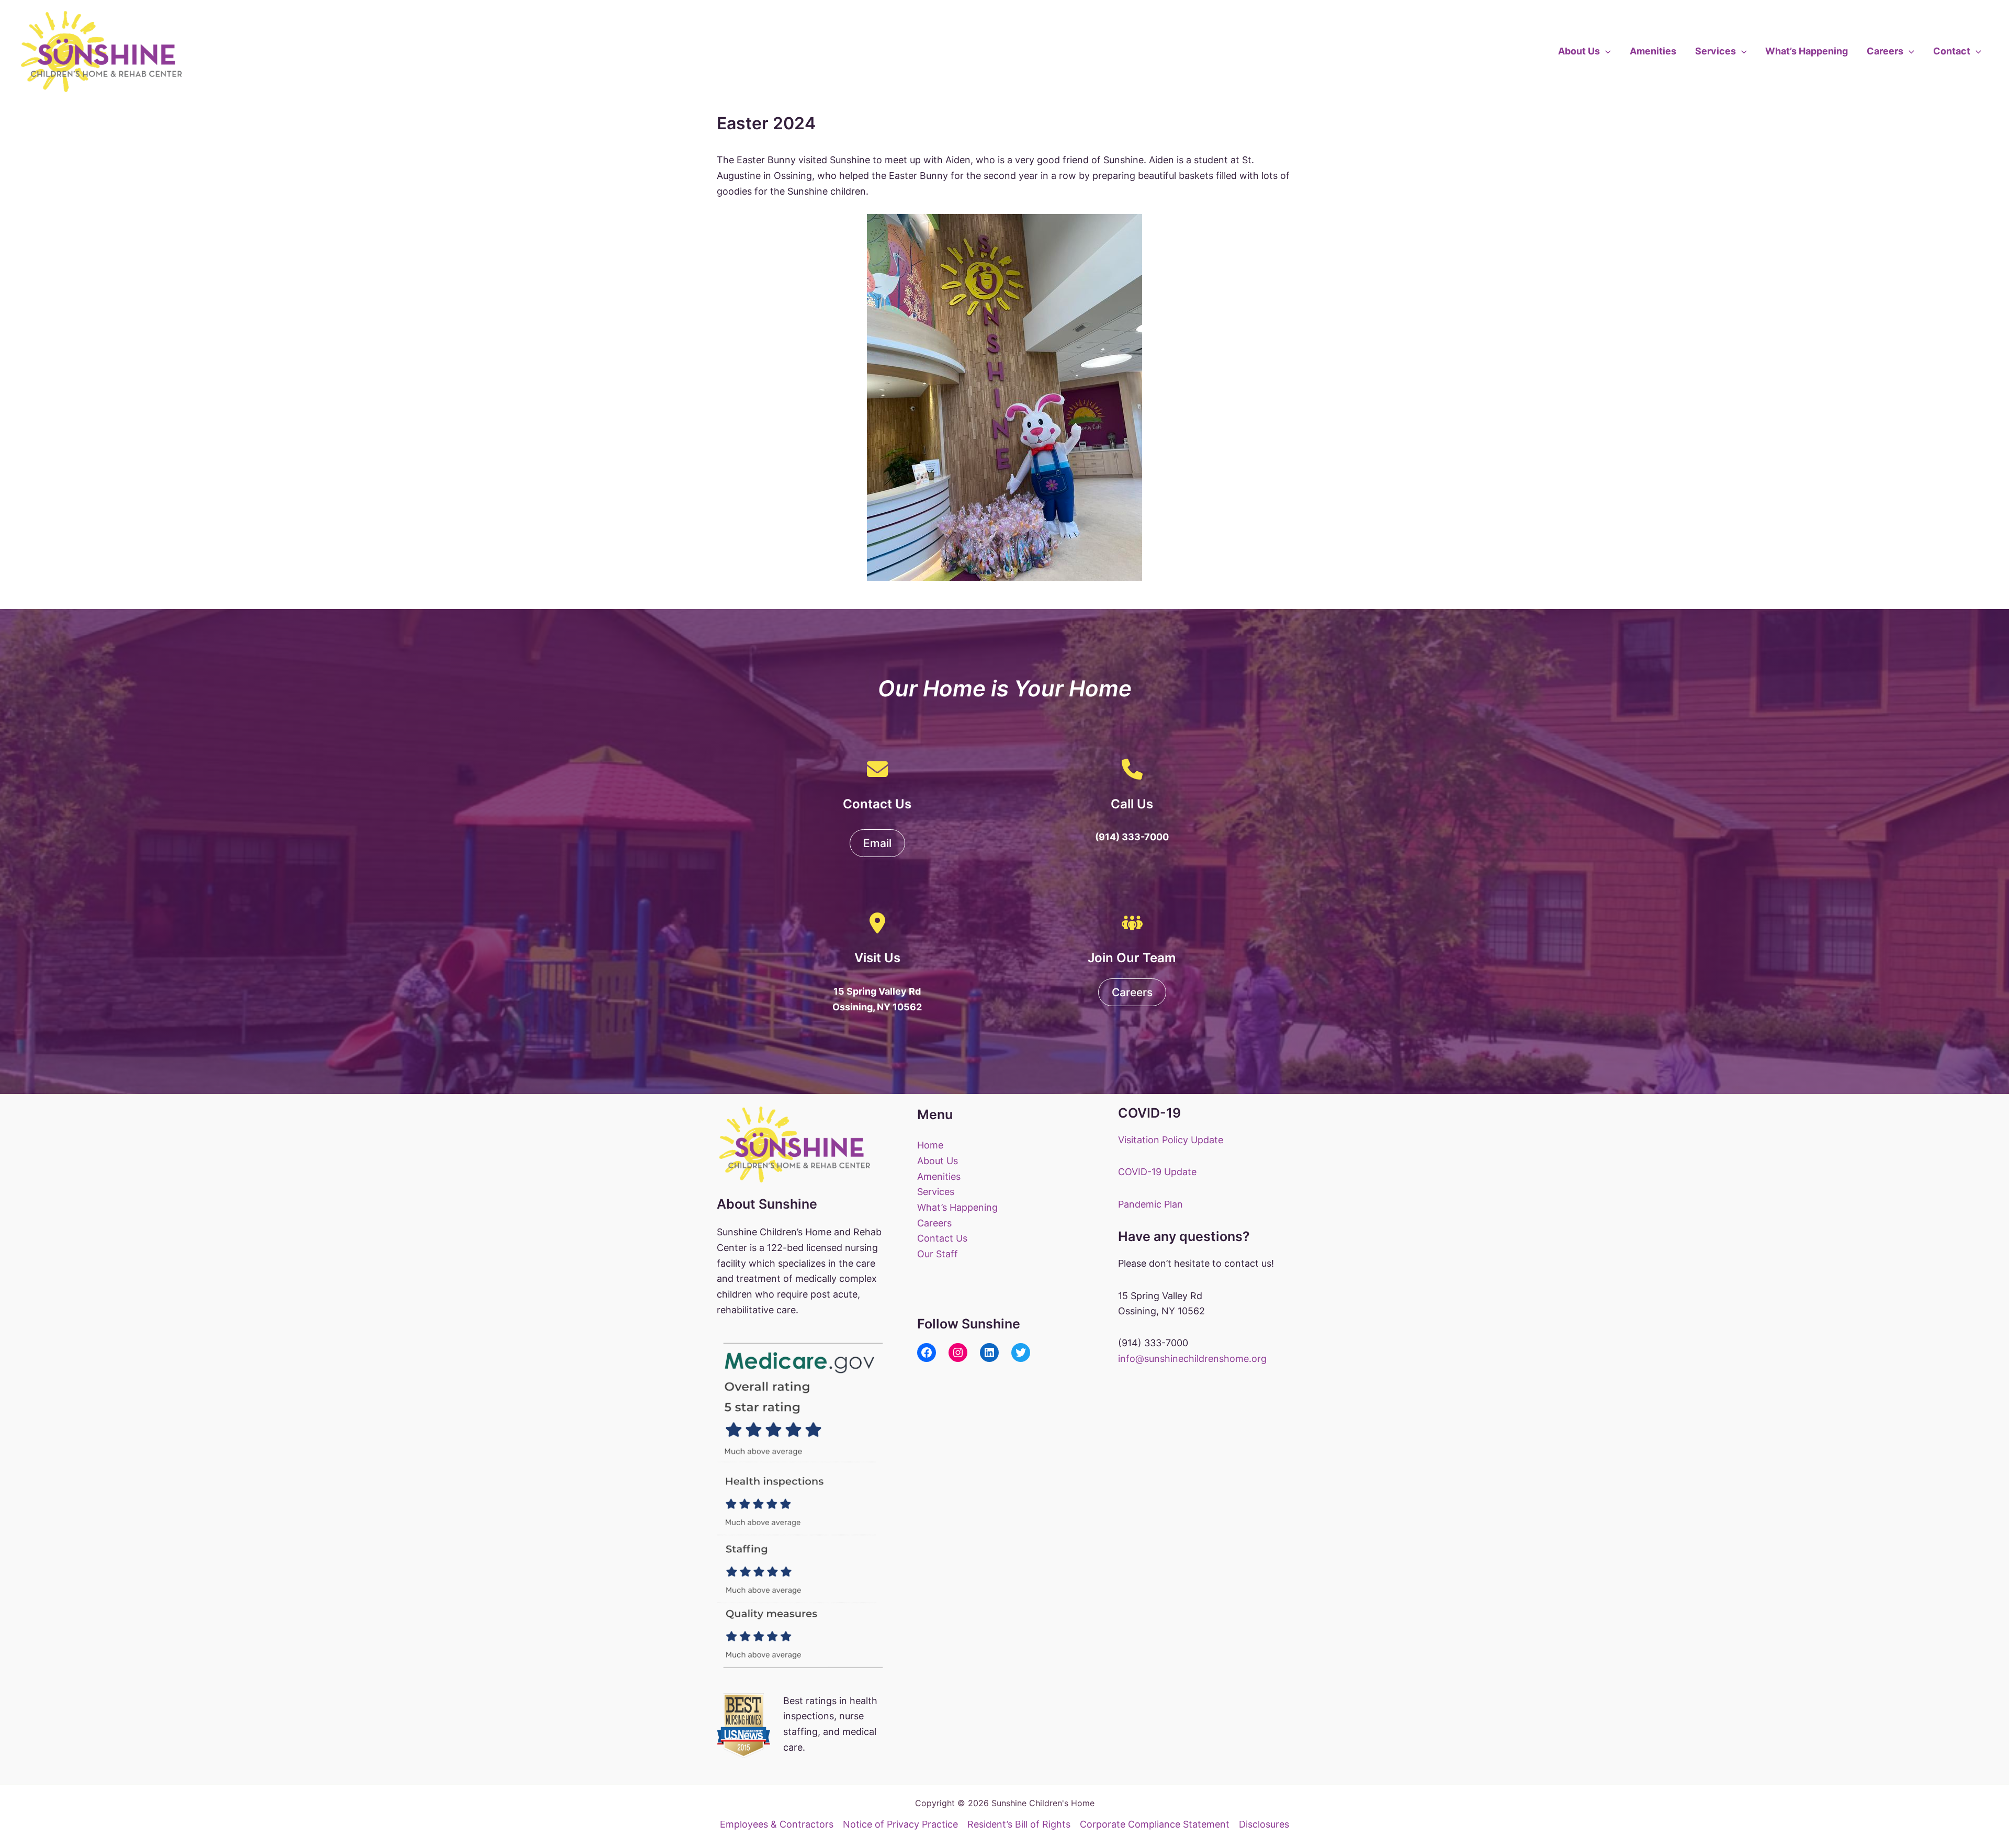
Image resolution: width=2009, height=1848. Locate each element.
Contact (1952, 51)
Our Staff (938, 1254)
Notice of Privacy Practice (900, 1824)
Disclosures (1264, 1824)
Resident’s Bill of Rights (1019, 1824)
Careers (1885, 51)
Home (930, 1145)
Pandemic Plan (1150, 1204)
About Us (1579, 51)
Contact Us (942, 1238)
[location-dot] (877, 923)
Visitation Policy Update (1171, 1140)
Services (1715, 51)
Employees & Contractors (777, 1824)
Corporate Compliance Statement (1155, 1824)
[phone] (1132, 769)
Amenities (1653, 51)
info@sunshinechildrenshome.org (1192, 1359)
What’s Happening (1807, 51)
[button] (1605, 51)
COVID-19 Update (1157, 1172)
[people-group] (1132, 923)
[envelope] (877, 769)
